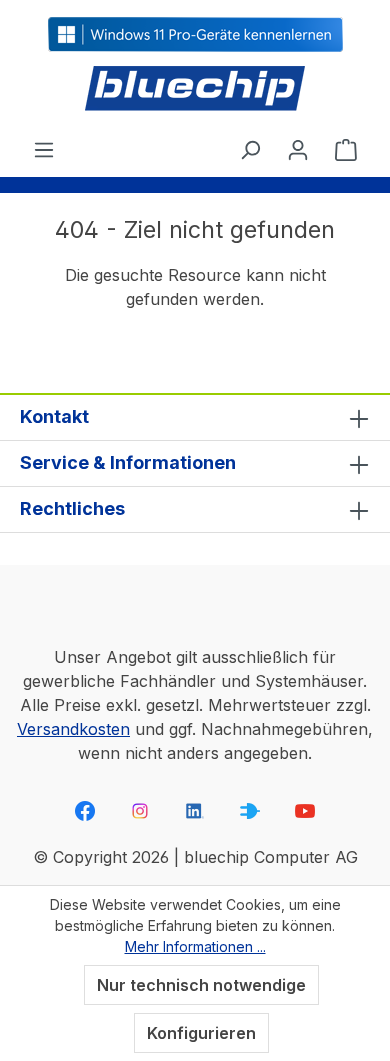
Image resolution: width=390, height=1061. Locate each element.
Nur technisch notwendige (201, 985)
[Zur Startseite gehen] (195, 89)
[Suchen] (250, 149)
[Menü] (44, 149)
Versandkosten (73, 729)
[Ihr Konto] (298, 149)
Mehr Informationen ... (195, 946)
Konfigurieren (201, 1033)
